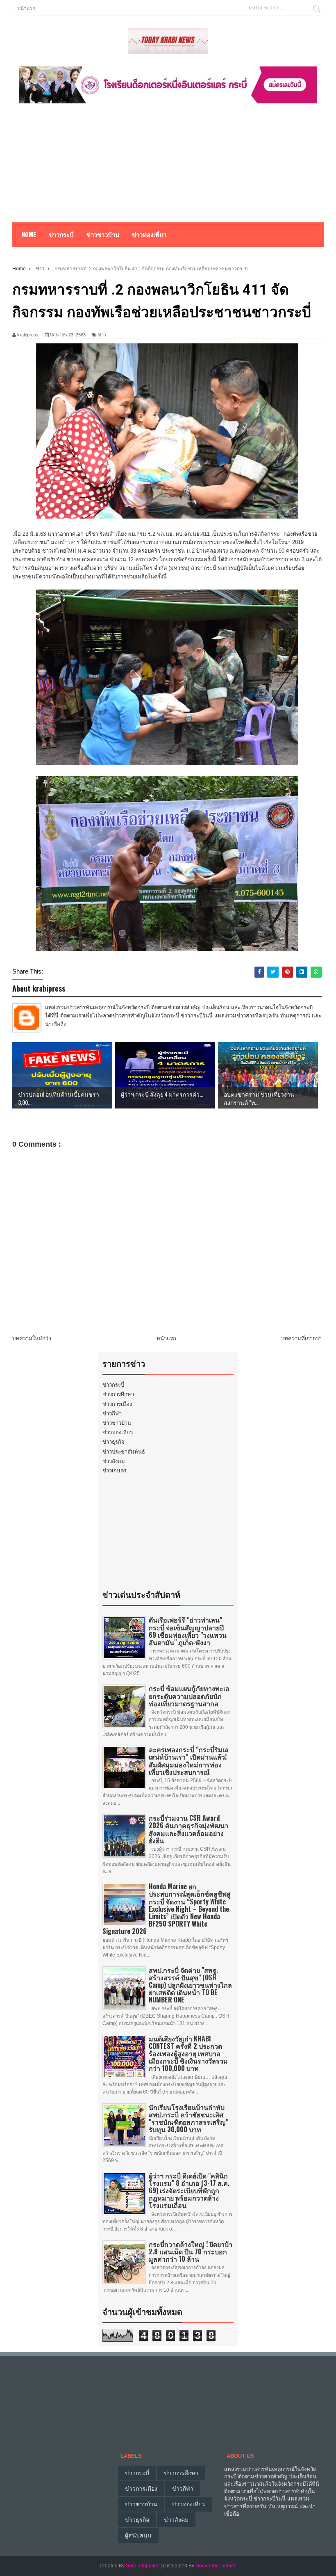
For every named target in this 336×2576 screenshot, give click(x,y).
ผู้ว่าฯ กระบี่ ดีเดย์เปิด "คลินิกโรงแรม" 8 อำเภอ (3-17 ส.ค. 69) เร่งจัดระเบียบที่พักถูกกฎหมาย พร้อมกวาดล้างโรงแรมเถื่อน (189, 2191)
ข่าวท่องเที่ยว (118, 1432)
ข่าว (102, 335)
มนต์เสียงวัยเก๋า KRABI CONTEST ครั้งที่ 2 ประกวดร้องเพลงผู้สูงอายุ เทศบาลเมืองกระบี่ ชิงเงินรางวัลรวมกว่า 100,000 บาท (188, 2054)
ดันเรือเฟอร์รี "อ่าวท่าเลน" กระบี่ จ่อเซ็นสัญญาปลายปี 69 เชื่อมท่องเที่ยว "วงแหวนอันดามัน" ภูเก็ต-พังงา (188, 1631)
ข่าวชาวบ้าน (103, 234)
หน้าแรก (26, 8)
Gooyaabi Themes (216, 2566)
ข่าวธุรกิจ (114, 1442)
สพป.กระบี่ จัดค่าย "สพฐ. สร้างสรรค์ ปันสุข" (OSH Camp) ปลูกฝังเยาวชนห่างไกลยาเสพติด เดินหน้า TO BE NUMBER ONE (190, 1985)
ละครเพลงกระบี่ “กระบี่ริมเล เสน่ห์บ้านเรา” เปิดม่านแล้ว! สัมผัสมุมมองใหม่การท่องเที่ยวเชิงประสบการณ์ (189, 1761)
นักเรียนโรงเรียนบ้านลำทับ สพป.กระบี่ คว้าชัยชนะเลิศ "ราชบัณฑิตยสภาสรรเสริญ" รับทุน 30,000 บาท (188, 2118)
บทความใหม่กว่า (32, 1338)
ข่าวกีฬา (112, 1414)
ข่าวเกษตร (115, 1471)
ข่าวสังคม (114, 1461)
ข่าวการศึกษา (118, 1394)
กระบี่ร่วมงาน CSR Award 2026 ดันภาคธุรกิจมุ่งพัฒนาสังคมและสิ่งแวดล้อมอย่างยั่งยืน (188, 1829)
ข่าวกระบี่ (113, 1385)
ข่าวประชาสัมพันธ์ (124, 1452)
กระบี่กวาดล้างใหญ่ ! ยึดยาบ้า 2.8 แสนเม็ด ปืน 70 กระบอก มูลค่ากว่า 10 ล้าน (191, 2251)
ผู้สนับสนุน (138, 2535)
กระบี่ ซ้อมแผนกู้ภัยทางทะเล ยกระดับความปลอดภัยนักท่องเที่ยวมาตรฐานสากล (189, 1696)
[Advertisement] (168, 165)
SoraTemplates (143, 2566)
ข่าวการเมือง (117, 1404)
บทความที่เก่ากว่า (301, 1338)
